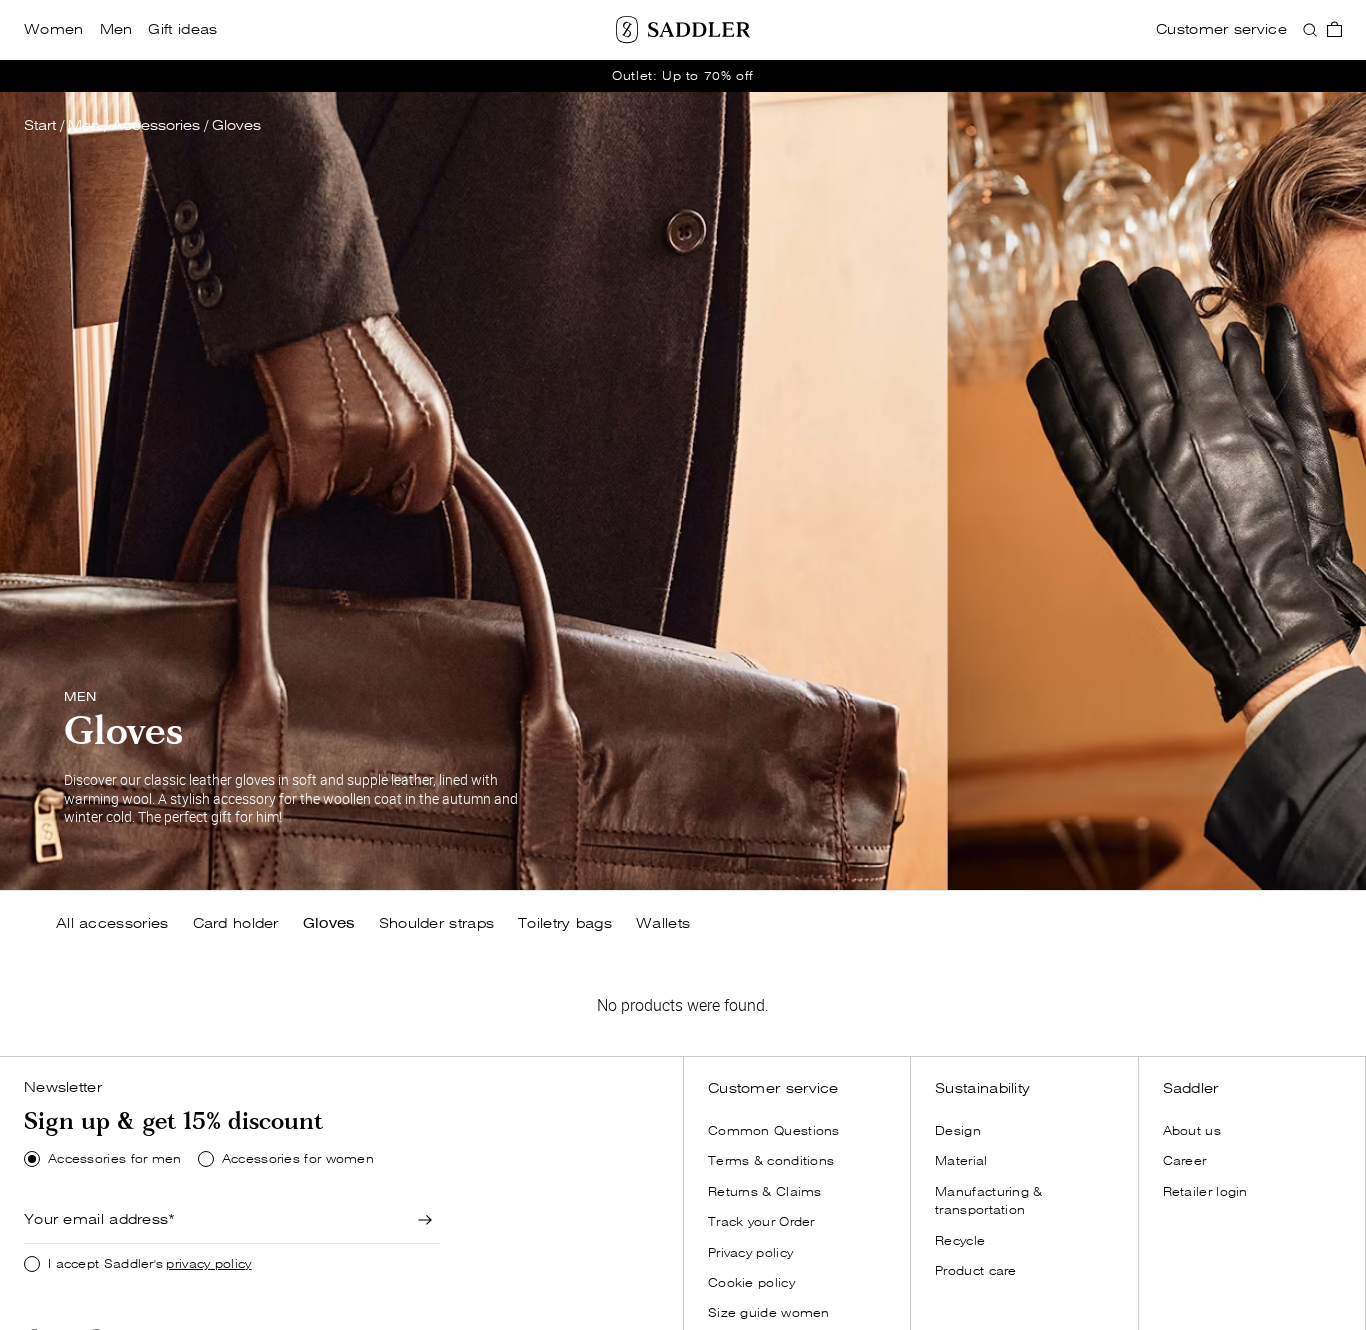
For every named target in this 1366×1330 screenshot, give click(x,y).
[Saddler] (683, 29)
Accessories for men (115, 1159)
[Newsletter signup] (426, 1220)
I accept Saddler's (150, 1264)
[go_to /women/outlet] (683, 76)
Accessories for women (298, 1159)
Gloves (236, 125)
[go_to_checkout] (1334, 30)
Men (84, 125)
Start (40, 125)
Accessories (156, 125)
